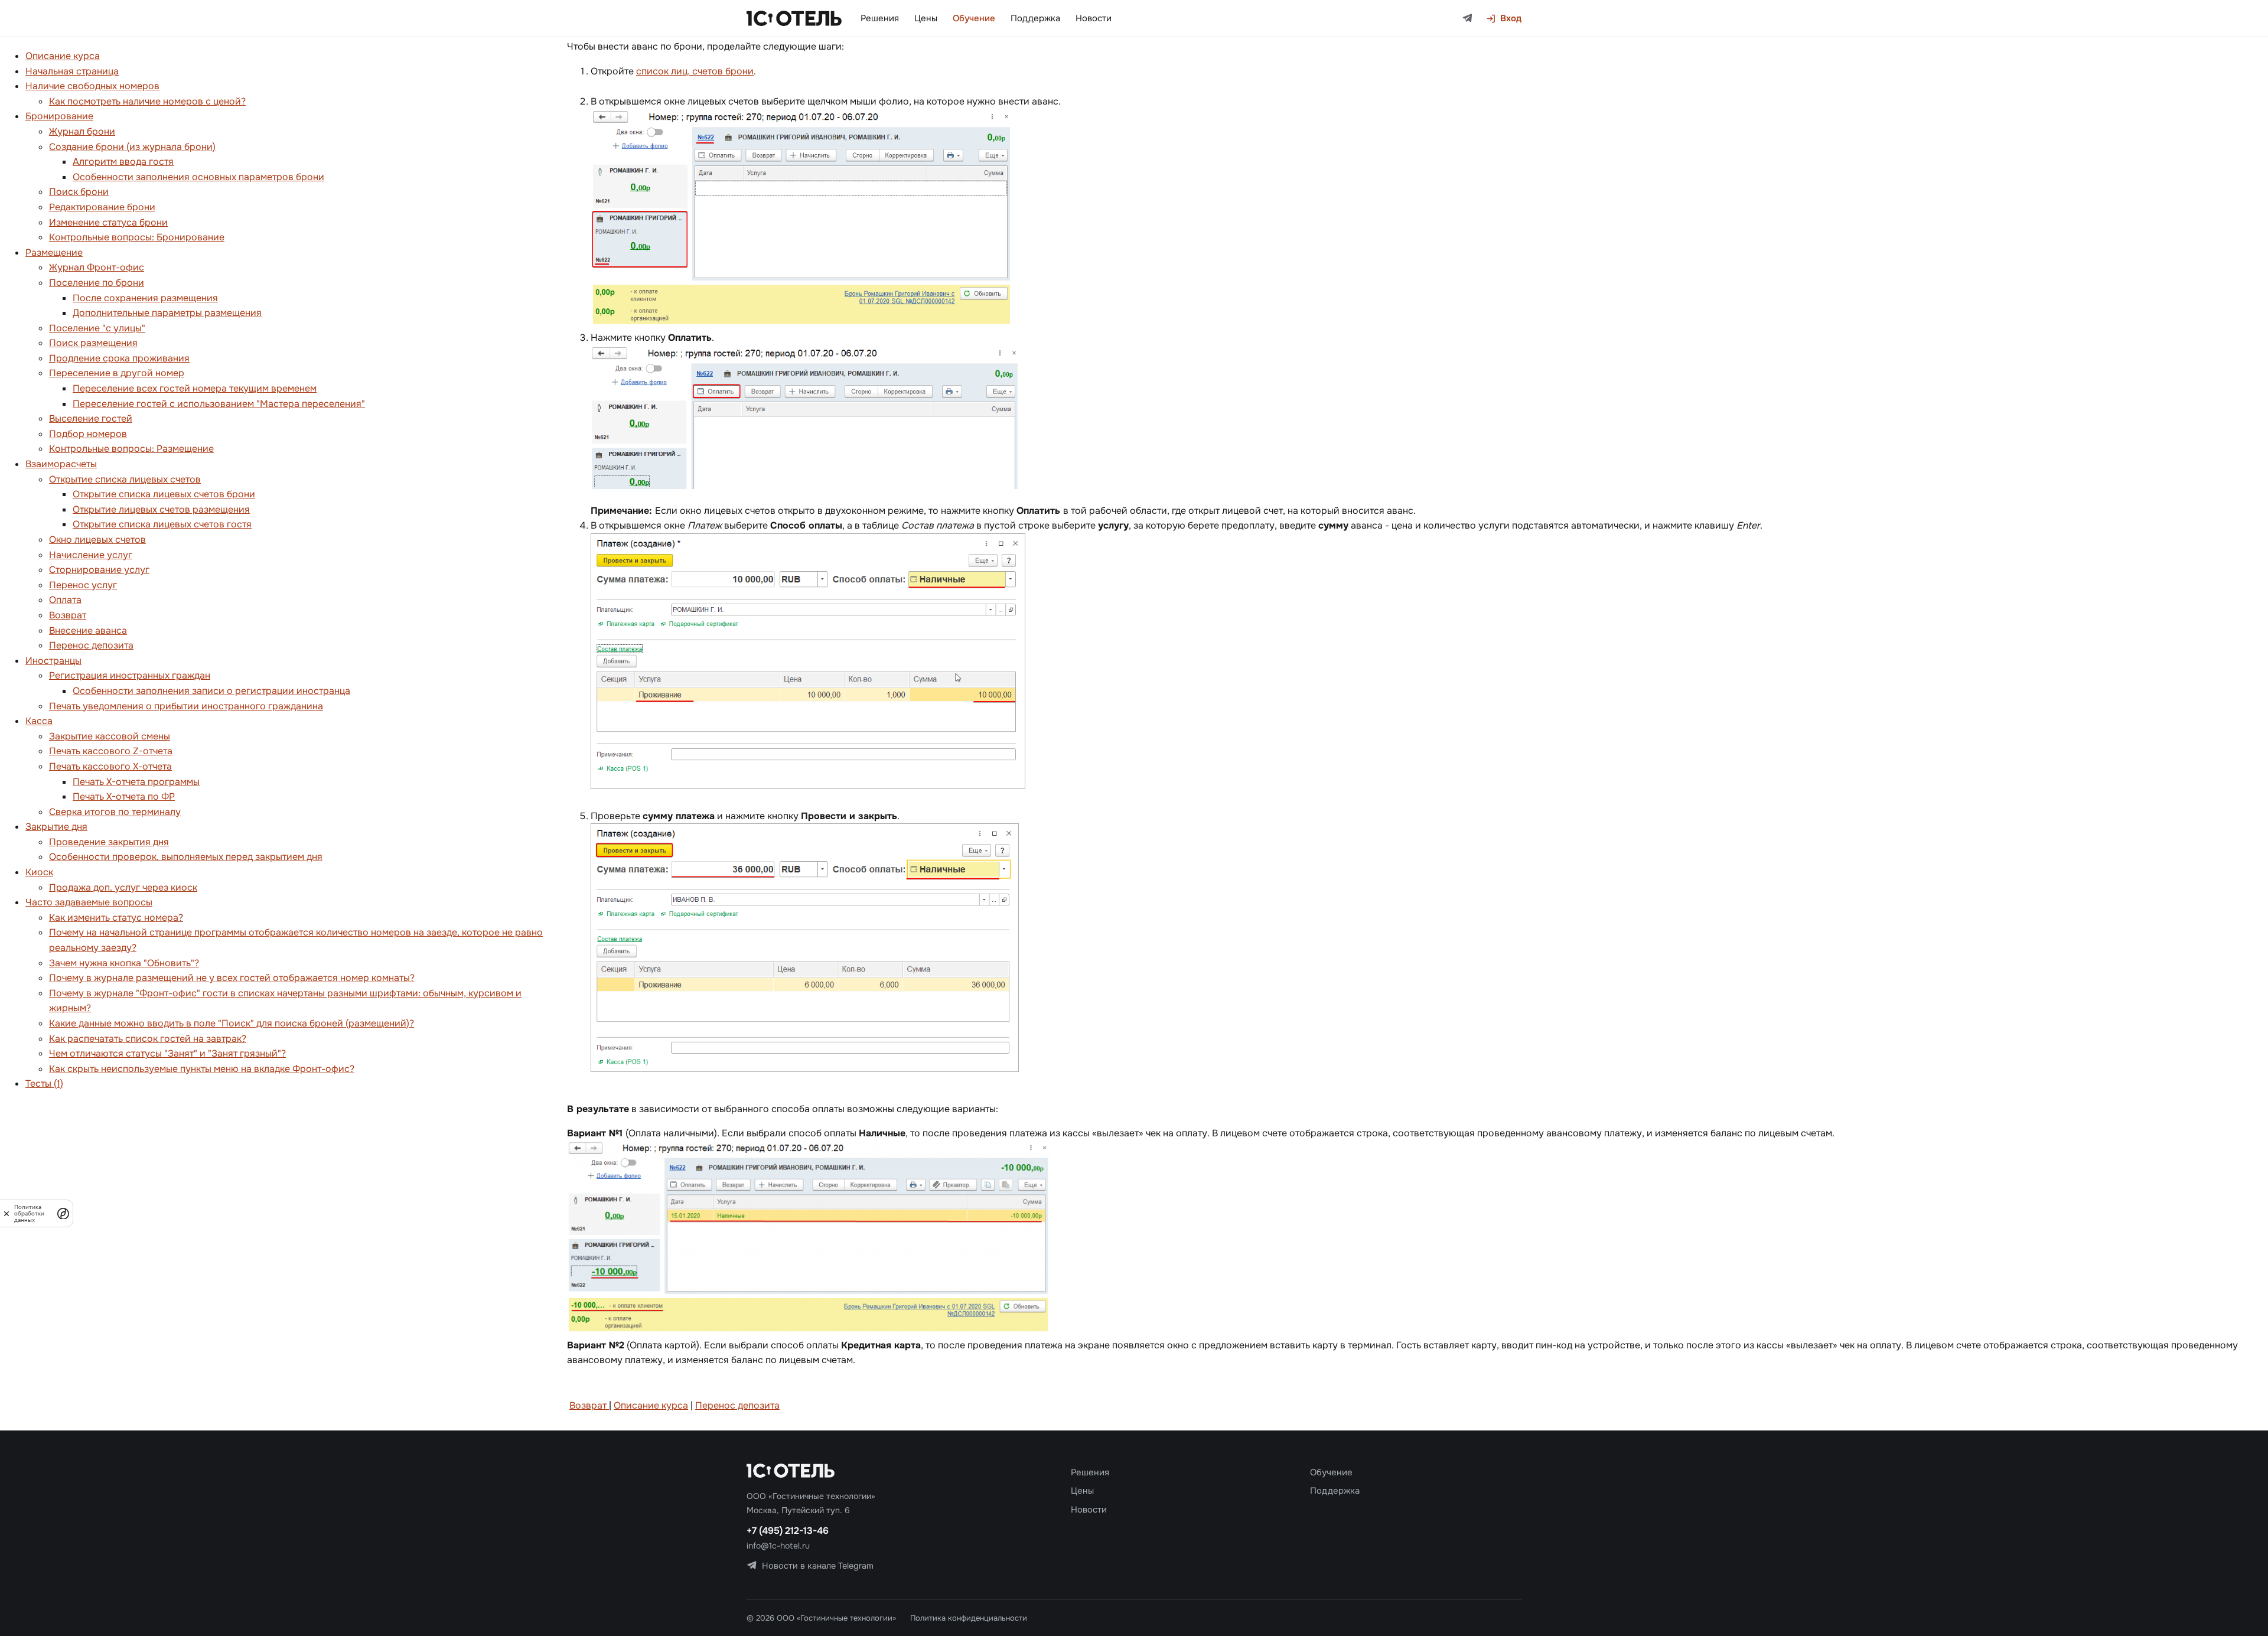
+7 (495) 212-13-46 (788, 1531)
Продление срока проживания (119, 358)
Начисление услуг (91, 555)
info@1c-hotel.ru (778, 1546)
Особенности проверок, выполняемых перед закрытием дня (186, 857)
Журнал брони (82, 131)
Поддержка (1035, 18)
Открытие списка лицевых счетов (125, 479)
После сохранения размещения (145, 298)
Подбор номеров (88, 434)
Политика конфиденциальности (969, 1618)
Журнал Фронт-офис (97, 267)
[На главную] (794, 18)
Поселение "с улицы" (97, 328)
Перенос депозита (91, 645)
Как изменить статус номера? (116, 918)
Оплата (65, 600)
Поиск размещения (93, 343)
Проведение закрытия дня (109, 842)
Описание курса (63, 56)
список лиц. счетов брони (695, 71)
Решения (880, 18)
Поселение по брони (97, 283)
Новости (1094, 18)
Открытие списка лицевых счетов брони (164, 494)
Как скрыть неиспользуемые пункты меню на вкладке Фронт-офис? (202, 1069)
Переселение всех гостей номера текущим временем (195, 388)
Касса (39, 721)
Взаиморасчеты (61, 464)
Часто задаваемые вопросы (89, 902)
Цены (926, 18)
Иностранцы (53, 661)
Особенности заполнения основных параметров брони (198, 177)
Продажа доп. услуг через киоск (123, 887)
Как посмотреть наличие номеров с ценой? (147, 101)
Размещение (54, 252)
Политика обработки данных (29, 1213)
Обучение (974, 18)
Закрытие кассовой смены (110, 736)
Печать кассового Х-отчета (110, 766)
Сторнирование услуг (99, 570)
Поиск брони (79, 192)
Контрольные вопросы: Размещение (131, 449)
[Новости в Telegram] (1467, 19)
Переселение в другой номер (117, 373)
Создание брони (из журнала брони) (132, 147)
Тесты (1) (44, 1083)
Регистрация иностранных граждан (130, 675)
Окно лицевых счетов (97, 540)
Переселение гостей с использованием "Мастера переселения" (219, 404)
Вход (1511, 18)
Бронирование (59, 116)
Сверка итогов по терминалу (115, 812)
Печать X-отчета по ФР (124, 796)
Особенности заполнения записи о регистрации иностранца (211, 691)
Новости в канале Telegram (818, 1566)
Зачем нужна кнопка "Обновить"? (124, 963)
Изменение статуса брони (108, 222)
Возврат (68, 615)
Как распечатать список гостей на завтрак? (148, 1039)
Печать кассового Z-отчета (111, 751)
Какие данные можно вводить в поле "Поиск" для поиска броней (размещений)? (232, 1023)
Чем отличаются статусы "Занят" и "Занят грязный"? (167, 1053)
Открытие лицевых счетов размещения (161, 509)
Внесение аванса (88, 630)
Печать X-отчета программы (136, 782)
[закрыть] (6, 1213)
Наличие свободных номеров (92, 86)
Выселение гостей (91, 418)
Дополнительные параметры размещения (167, 313)
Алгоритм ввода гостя (123, 162)
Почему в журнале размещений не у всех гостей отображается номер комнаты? (232, 978)
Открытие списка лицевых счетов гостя (162, 524)
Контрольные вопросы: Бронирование (137, 237)
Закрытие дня (56, 827)
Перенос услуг (83, 585)
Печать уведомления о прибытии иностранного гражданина (186, 706)
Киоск (39, 872)
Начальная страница (72, 71)
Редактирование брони (102, 207)
